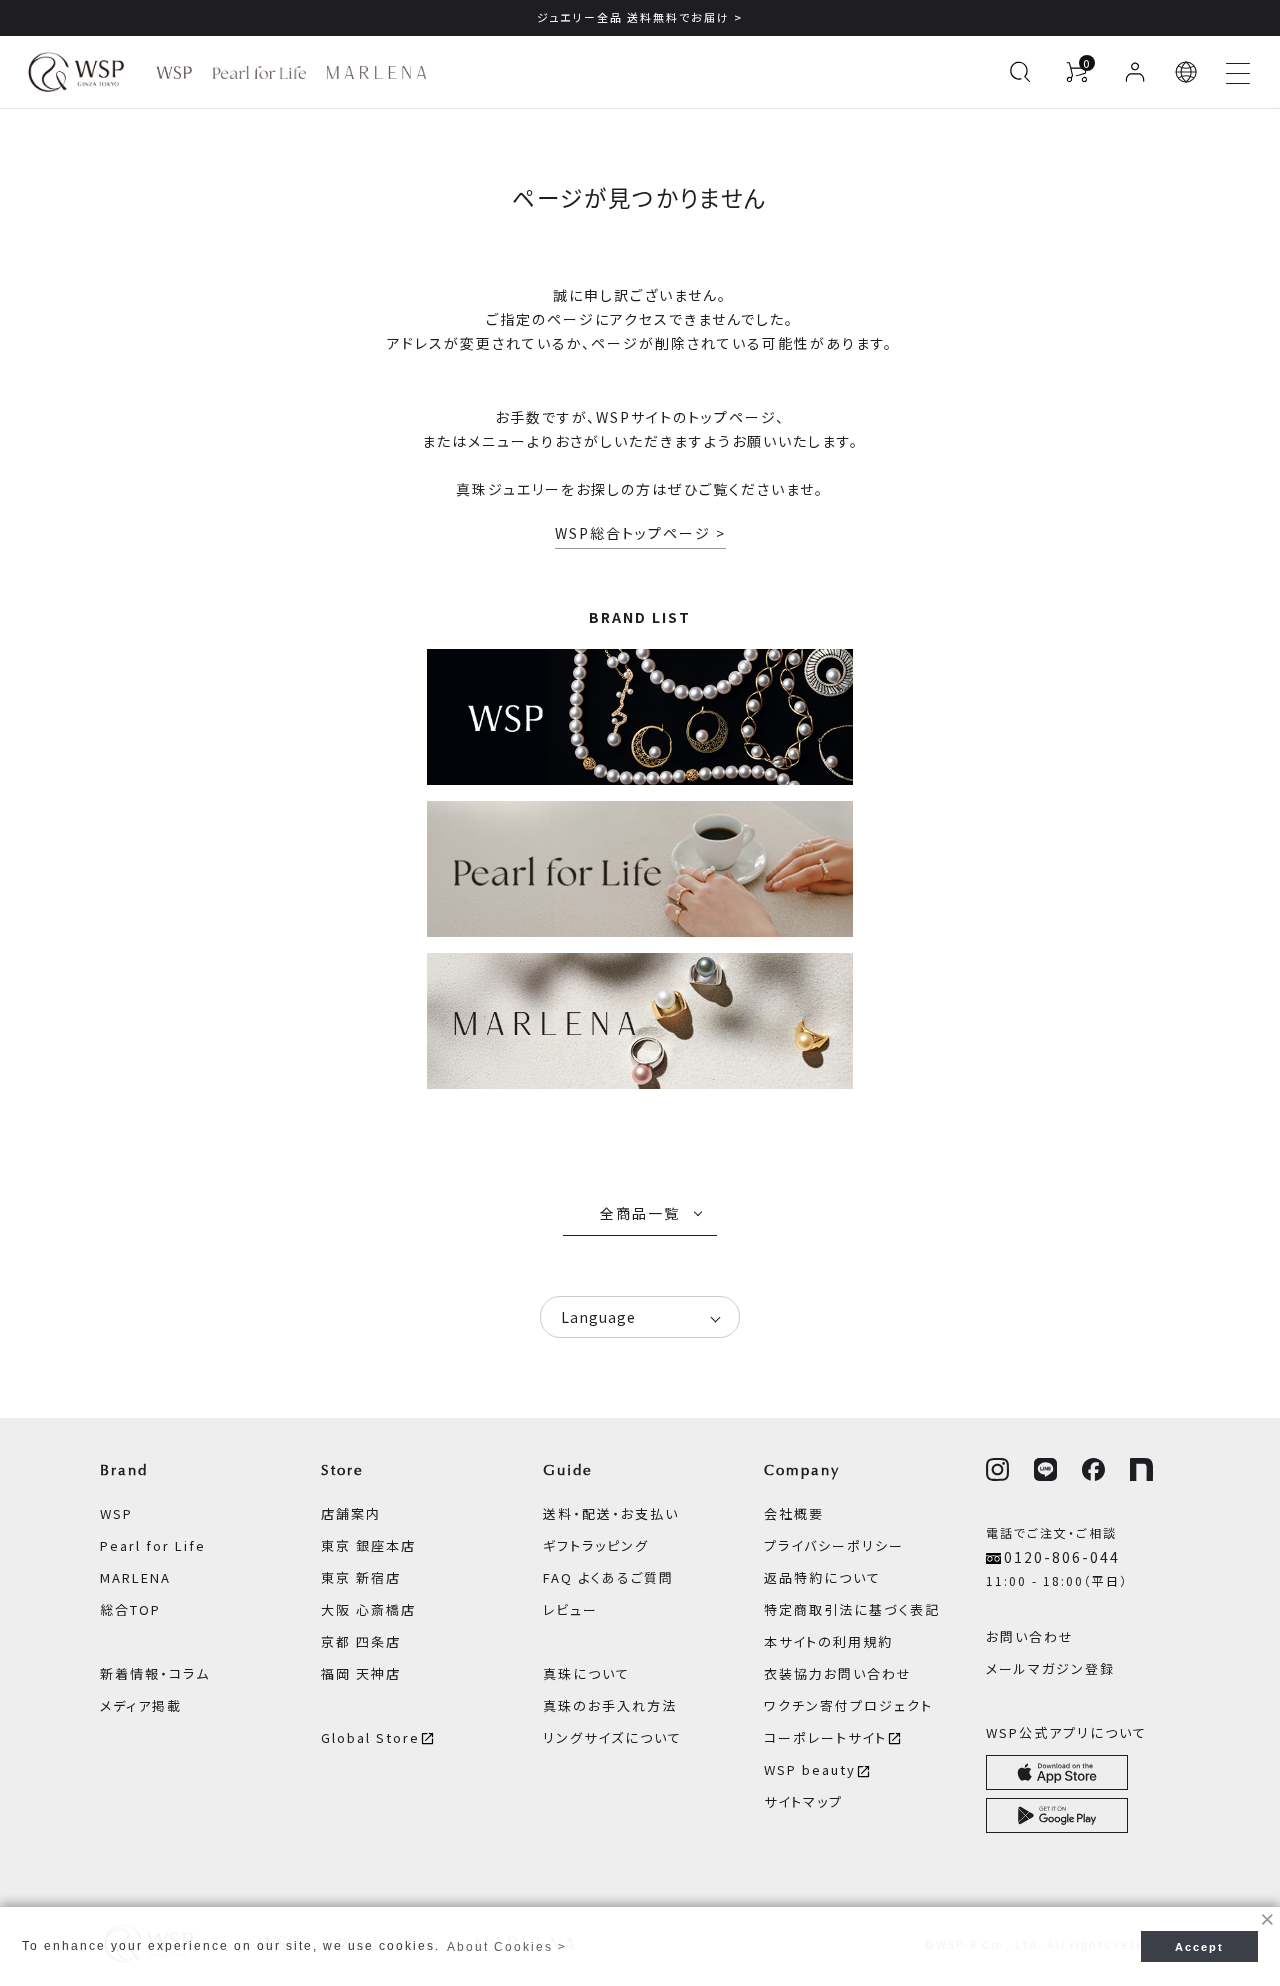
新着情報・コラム (155, 1673)
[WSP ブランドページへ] (174, 72)
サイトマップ (803, 1801)
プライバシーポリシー (834, 1545)
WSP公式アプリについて (1066, 1732)
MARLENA (135, 1577)
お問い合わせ (1030, 1636)
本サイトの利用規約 (828, 1641)
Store (342, 1470)
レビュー (570, 1609)
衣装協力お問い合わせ (838, 1673)
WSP (116, 1513)
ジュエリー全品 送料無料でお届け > (640, 17)
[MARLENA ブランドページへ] (376, 72)
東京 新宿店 (361, 1577)
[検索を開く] (1020, 72)
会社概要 (794, 1513)
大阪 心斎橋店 (368, 1609)
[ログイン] (1135, 72)
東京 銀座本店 (368, 1545)
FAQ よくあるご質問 (608, 1577)
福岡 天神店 (361, 1673)
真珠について (586, 1673)
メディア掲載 (141, 1705)
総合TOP (130, 1609)
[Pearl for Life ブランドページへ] (259, 72)
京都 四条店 (361, 1641)
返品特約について (822, 1577)
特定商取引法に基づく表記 (852, 1609)
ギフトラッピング (596, 1545)
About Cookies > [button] (507, 1947)
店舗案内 (351, 1513)
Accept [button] (1199, 1947)
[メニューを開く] (1238, 72)
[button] (1187, 72)
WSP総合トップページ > (640, 533)
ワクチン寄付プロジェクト (848, 1705)
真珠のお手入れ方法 (610, 1705)
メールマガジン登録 (1050, 1668)
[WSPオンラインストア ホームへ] (76, 72)
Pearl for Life (153, 1545)
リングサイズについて (612, 1737)
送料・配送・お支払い (611, 1513)
